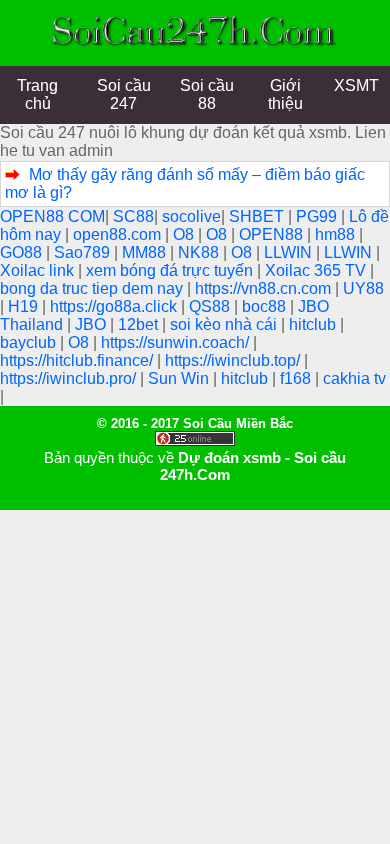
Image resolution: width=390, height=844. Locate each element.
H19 (25, 306)
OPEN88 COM (52, 216)
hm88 (337, 234)
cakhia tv (354, 378)
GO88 (23, 252)
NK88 (200, 252)
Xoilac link (39, 270)
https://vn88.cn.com (265, 288)
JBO (92, 324)
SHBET (258, 216)
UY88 (363, 288)
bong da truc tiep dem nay (93, 288)
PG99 (318, 216)
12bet (140, 324)
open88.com (119, 234)
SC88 (133, 216)
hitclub (314, 324)
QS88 (211, 306)
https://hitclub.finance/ (78, 360)
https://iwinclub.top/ (234, 360)
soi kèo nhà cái (225, 324)
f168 (297, 378)
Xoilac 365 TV (317, 270)
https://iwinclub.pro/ (70, 378)
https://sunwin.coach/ (177, 342)
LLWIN (290, 252)
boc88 (266, 306)
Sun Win (180, 378)
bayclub (30, 342)
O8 (185, 234)
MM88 (146, 252)
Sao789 (84, 252)
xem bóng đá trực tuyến (171, 270)
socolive (191, 216)
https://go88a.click (115, 306)
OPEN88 (273, 234)
